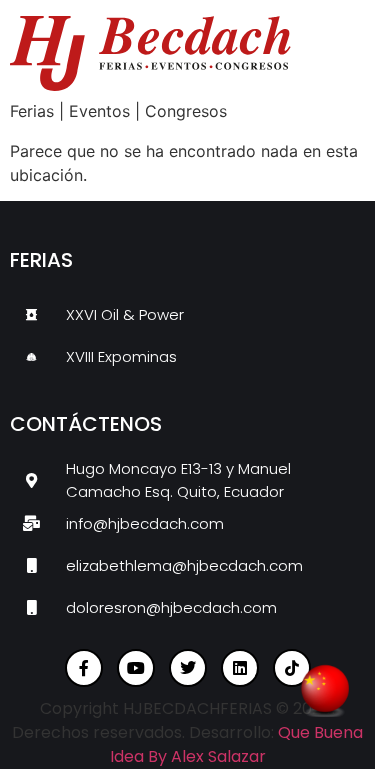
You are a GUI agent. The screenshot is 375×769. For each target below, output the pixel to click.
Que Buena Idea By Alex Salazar (237, 744)
